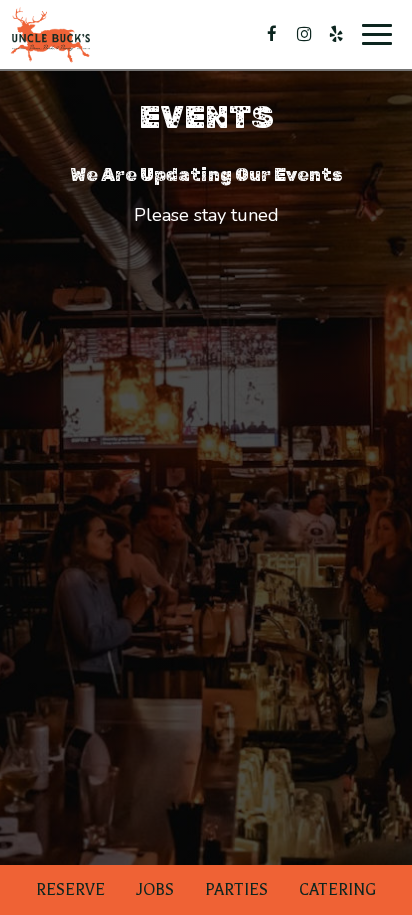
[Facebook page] (272, 34)
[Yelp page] (336, 34)
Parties (236, 890)
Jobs (155, 890)
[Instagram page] (304, 34)
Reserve (70, 890)
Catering (337, 890)
